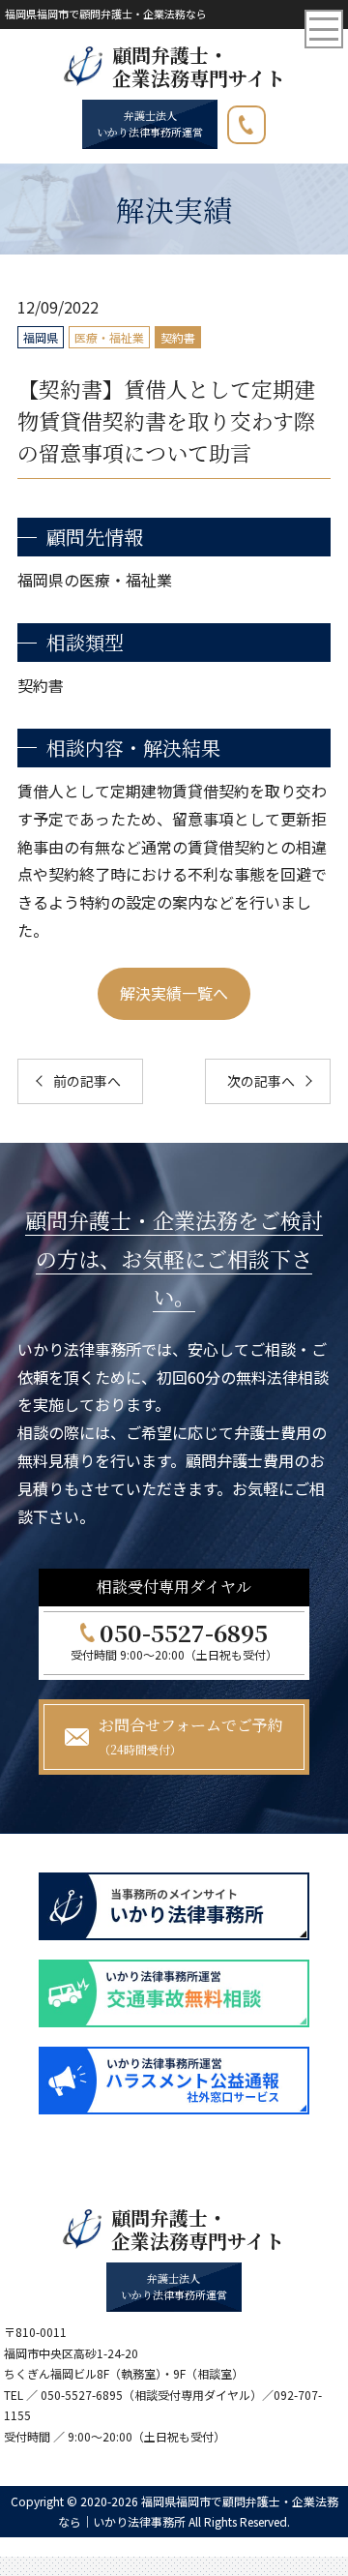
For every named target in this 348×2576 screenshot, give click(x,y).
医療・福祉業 (109, 337)
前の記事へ (87, 1081)
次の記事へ (261, 1081)
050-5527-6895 (265, 120)
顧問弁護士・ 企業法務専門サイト (199, 67)
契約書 (178, 337)
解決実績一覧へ (174, 993)
